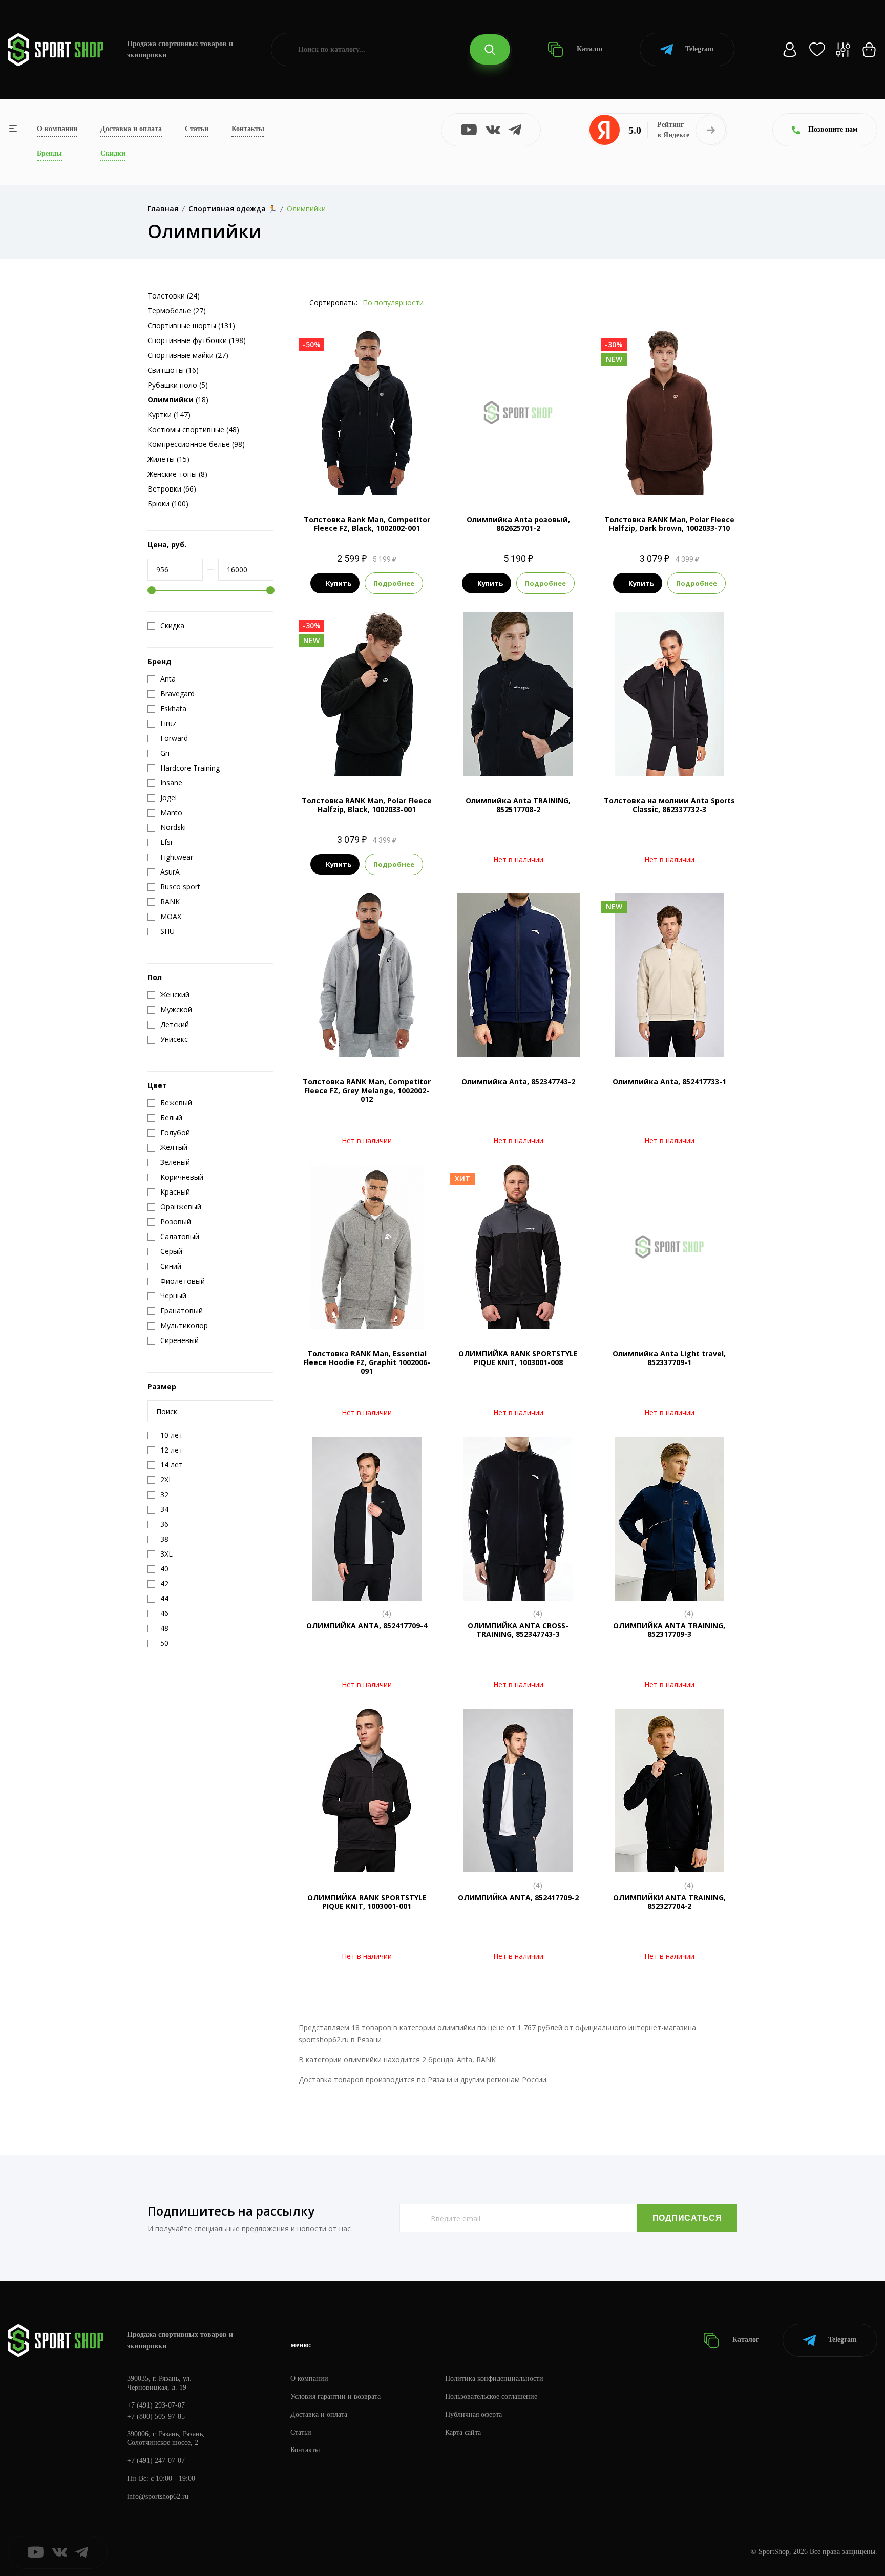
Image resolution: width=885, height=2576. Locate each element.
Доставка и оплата (131, 129)
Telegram (700, 49)
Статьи (197, 129)
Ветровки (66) (172, 489)
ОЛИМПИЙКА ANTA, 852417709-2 (518, 1897)
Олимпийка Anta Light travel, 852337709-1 (669, 1358)
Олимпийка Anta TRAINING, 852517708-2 (518, 805)
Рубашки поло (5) (178, 385)
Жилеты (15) (168, 459)
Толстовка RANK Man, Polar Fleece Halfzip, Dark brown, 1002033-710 (669, 524)
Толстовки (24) (174, 296)
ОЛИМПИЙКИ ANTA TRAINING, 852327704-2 (669, 1902)
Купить (339, 583)
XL (688, 477)
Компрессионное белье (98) (196, 444)
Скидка (172, 626)
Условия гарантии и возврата (335, 2397)
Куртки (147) (169, 414)
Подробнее (394, 583)
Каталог (589, 49)
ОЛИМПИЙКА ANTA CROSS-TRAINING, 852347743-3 (518, 1630)
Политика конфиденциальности (494, 2379)
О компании (57, 129)
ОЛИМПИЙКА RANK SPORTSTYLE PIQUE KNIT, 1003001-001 (367, 1902)
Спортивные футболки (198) (197, 340)
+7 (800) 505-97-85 (156, 2417)
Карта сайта (463, 2432)
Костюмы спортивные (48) (193, 429)
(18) (178, 400)
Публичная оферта (473, 2414)
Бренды (49, 153)
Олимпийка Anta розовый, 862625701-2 (518, 524)
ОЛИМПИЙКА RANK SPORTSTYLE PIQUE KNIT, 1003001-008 (518, 1358)
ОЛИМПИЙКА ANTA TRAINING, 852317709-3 (669, 1630)
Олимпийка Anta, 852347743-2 (518, 1082)
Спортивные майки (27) (188, 355)
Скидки (113, 153)
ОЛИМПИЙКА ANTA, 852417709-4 (367, 1625)
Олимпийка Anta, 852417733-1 (669, 1082)
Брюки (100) (168, 504)
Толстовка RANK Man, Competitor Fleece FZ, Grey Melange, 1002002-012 (367, 1090)
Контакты (248, 129)
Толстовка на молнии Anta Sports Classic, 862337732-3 (669, 805)
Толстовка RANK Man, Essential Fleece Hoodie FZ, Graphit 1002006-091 (367, 1362)
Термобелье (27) (177, 311)
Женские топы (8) (177, 474)
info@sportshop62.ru (158, 2496)
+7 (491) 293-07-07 (156, 2405)
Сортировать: (333, 302)
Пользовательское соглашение (491, 2397)
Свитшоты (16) (173, 370)
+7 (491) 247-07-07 (156, 2461)
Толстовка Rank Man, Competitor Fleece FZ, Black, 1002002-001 (367, 524)
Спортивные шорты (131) (191, 325)
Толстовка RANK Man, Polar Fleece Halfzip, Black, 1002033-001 (367, 805)
